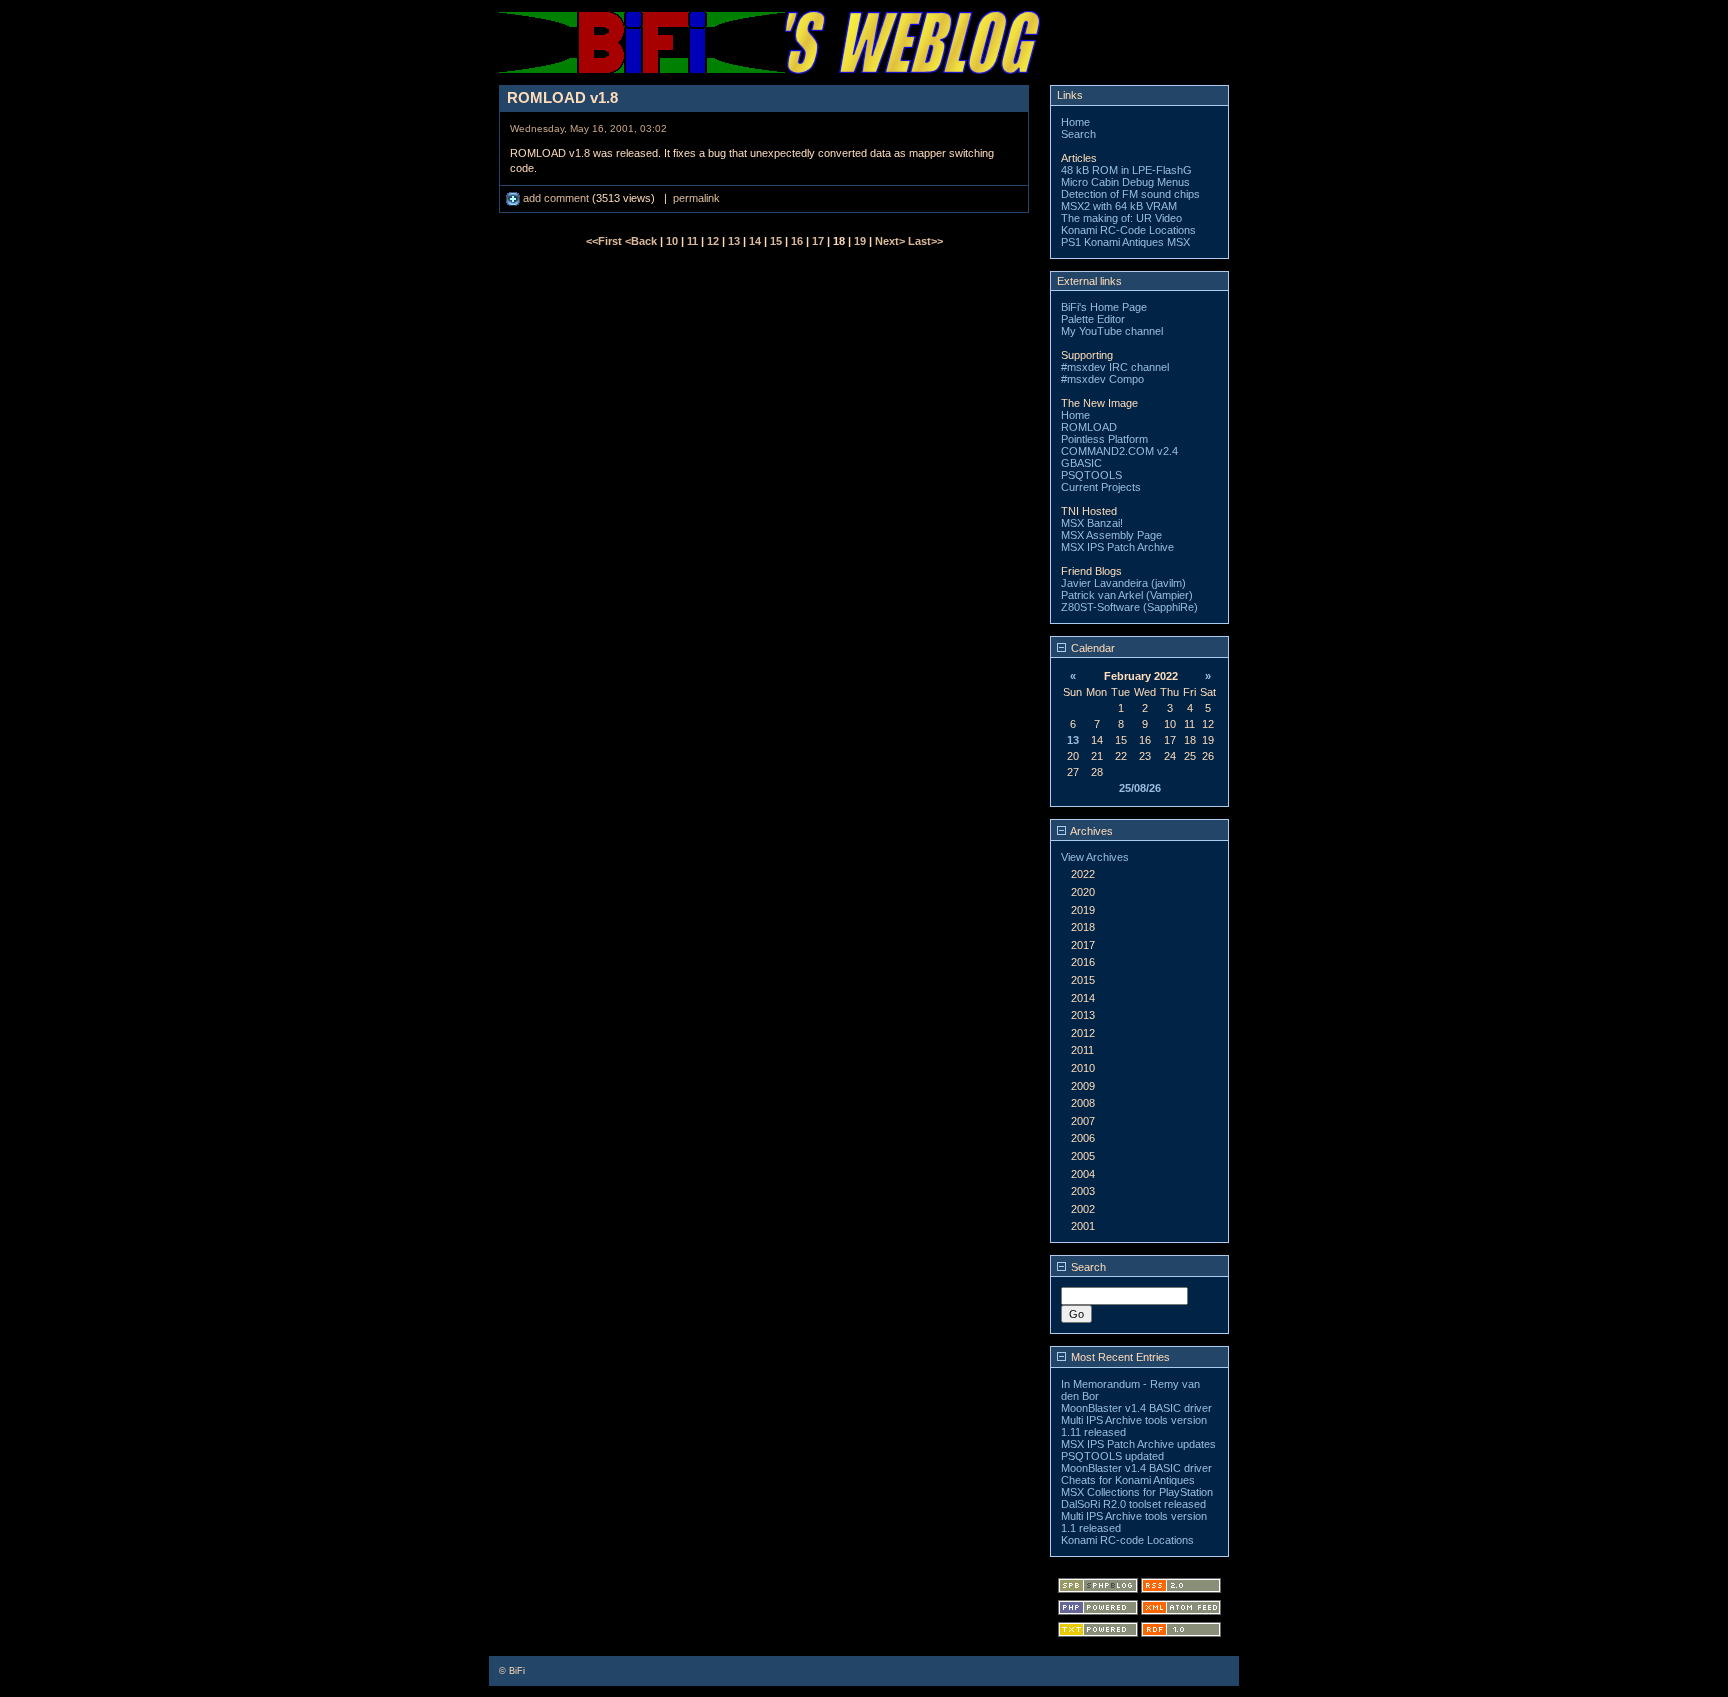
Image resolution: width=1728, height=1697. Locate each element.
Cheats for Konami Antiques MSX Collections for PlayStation (1137, 1486)
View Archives (1095, 857)
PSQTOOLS (1091, 475)
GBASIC (1081, 463)
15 (776, 241)
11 (692, 241)
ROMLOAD (1089, 427)
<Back (642, 241)
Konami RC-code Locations (1127, 1540)
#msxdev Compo (1102, 379)
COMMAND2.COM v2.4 (1119, 451)
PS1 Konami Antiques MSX (1125, 242)
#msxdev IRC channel (1115, 367)
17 (818, 241)
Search (1078, 134)
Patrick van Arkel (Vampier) (1127, 595)
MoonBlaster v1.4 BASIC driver (1136, 1408)
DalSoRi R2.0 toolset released (1133, 1504)
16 (797, 241)
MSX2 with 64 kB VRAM (1119, 206)
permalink (696, 198)
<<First (605, 241)
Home (1075, 122)
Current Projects (1101, 487)
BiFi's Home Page (1104, 307)
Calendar (1091, 648)
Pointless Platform (1104, 439)
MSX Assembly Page (1111, 535)
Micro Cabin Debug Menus (1125, 182)
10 (672, 241)
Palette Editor (1093, 319)
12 (713, 241)
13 (734, 241)
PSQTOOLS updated (1112, 1456)
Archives (1090, 831)
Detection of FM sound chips (1130, 194)
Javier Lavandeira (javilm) (1123, 583)
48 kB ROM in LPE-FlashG (1126, 170)
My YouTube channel (1112, 331)
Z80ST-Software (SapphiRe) (1129, 607)
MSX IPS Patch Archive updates (1138, 1444)
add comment (556, 198)
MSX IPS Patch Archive (1117, 547)
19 (860, 241)
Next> (891, 241)
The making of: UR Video (1121, 218)
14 (755, 241)
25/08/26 (1140, 788)
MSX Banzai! (1092, 523)
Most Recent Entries (1119, 1357)
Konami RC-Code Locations (1128, 230)
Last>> (925, 241)
